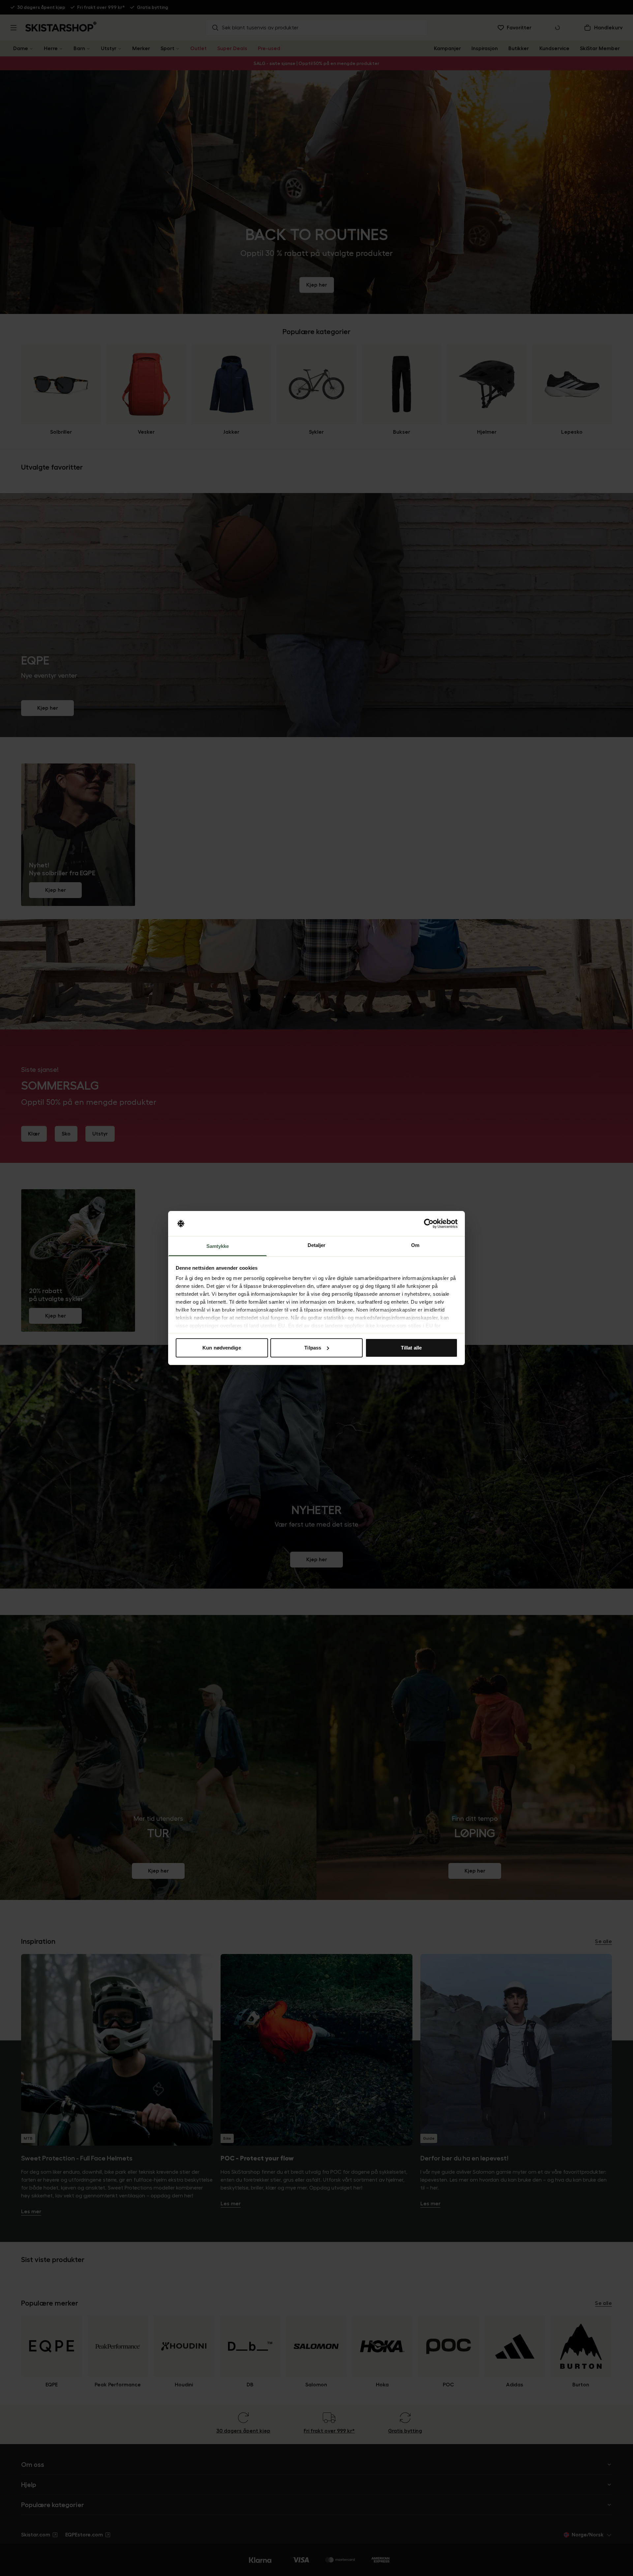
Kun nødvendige (222, 1348)
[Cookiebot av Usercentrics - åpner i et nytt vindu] (429, 1224)
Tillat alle (411, 1348)
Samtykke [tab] (218, 1246)
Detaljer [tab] (317, 1245)
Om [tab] (415, 1245)
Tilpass (313, 1348)
